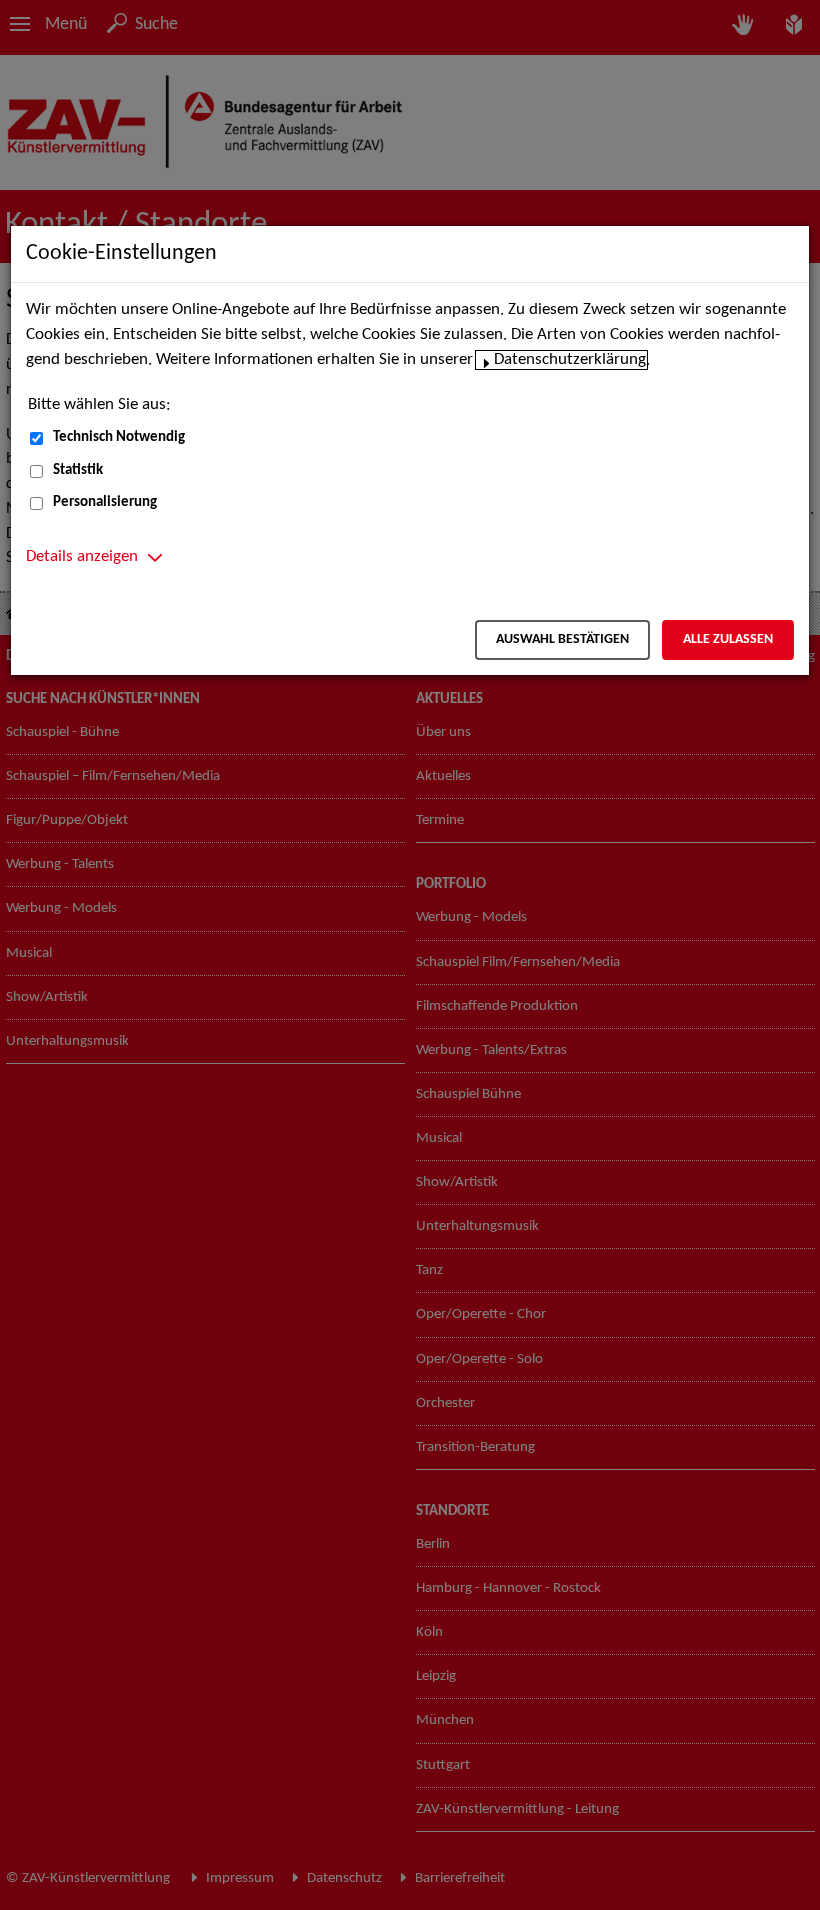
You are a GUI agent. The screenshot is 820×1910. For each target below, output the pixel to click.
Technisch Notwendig (119, 437)
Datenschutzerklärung (570, 360)
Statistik (78, 470)
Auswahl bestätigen (562, 639)
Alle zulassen (728, 639)
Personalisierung (105, 502)
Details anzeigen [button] (82, 557)
